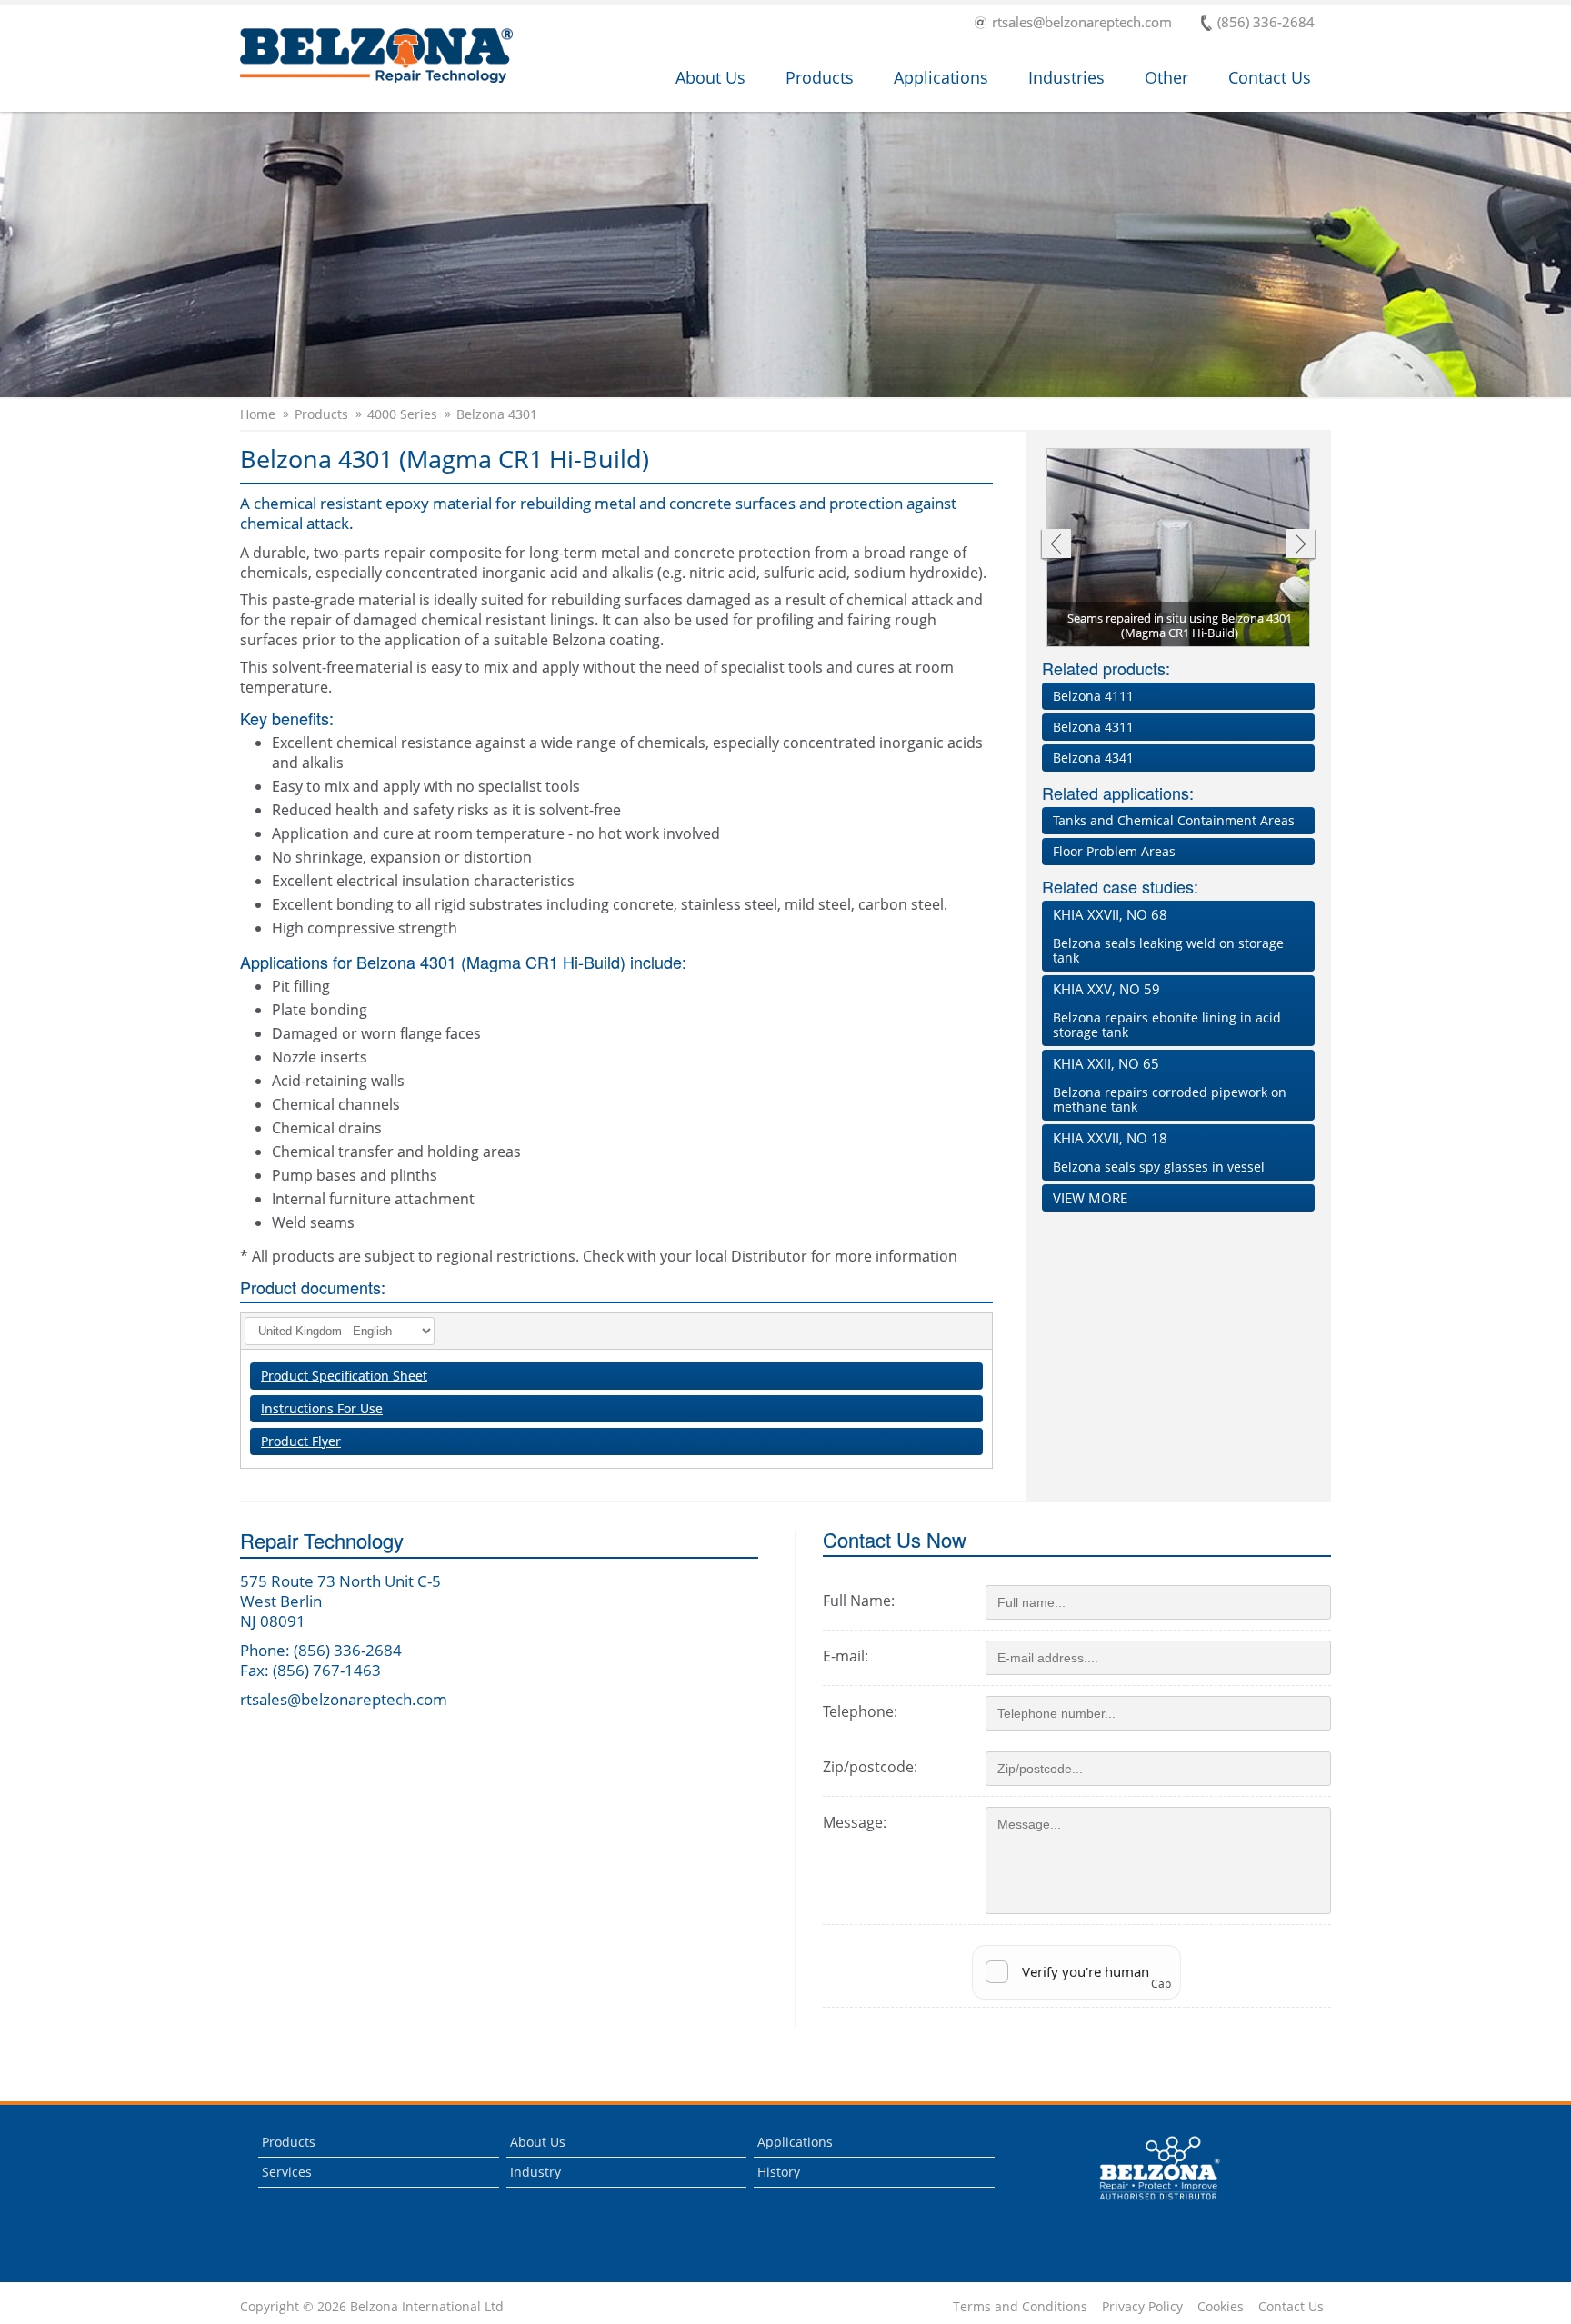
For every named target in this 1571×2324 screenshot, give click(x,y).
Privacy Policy (1142, 2307)
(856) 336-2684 (1266, 23)
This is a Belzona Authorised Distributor (1147, 2204)
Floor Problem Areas (1114, 851)
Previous (1055, 546)
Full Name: (859, 1601)
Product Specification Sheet (344, 1376)
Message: (855, 1822)
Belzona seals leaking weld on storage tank (1168, 936)
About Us (710, 77)
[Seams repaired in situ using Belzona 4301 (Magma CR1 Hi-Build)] (1179, 549)
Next (1301, 546)
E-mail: (846, 1656)
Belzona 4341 (1093, 758)
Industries (1066, 77)
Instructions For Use (322, 1408)
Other (1166, 77)
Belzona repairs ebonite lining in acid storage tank (1167, 1010)
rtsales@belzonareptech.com (1082, 23)
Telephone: (860, 1711)
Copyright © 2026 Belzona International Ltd (372, 2307)
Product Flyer (301, 1441)
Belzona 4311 (1093, 727)
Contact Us (1270, 77)
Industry (535, 2172)
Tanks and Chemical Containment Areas (1174, 820)
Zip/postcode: (870, 1767)
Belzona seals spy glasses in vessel (1159, 1152)
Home (258, 414)
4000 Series (402, 414)
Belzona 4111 (1093, 696)
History (779, 2172)
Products (820, 77)
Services (287, 2172)
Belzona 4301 (497, 414)
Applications (941, 77)
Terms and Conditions (1020, 2307)
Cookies (1221, 2307)
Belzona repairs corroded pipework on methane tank (1170, 1085)
